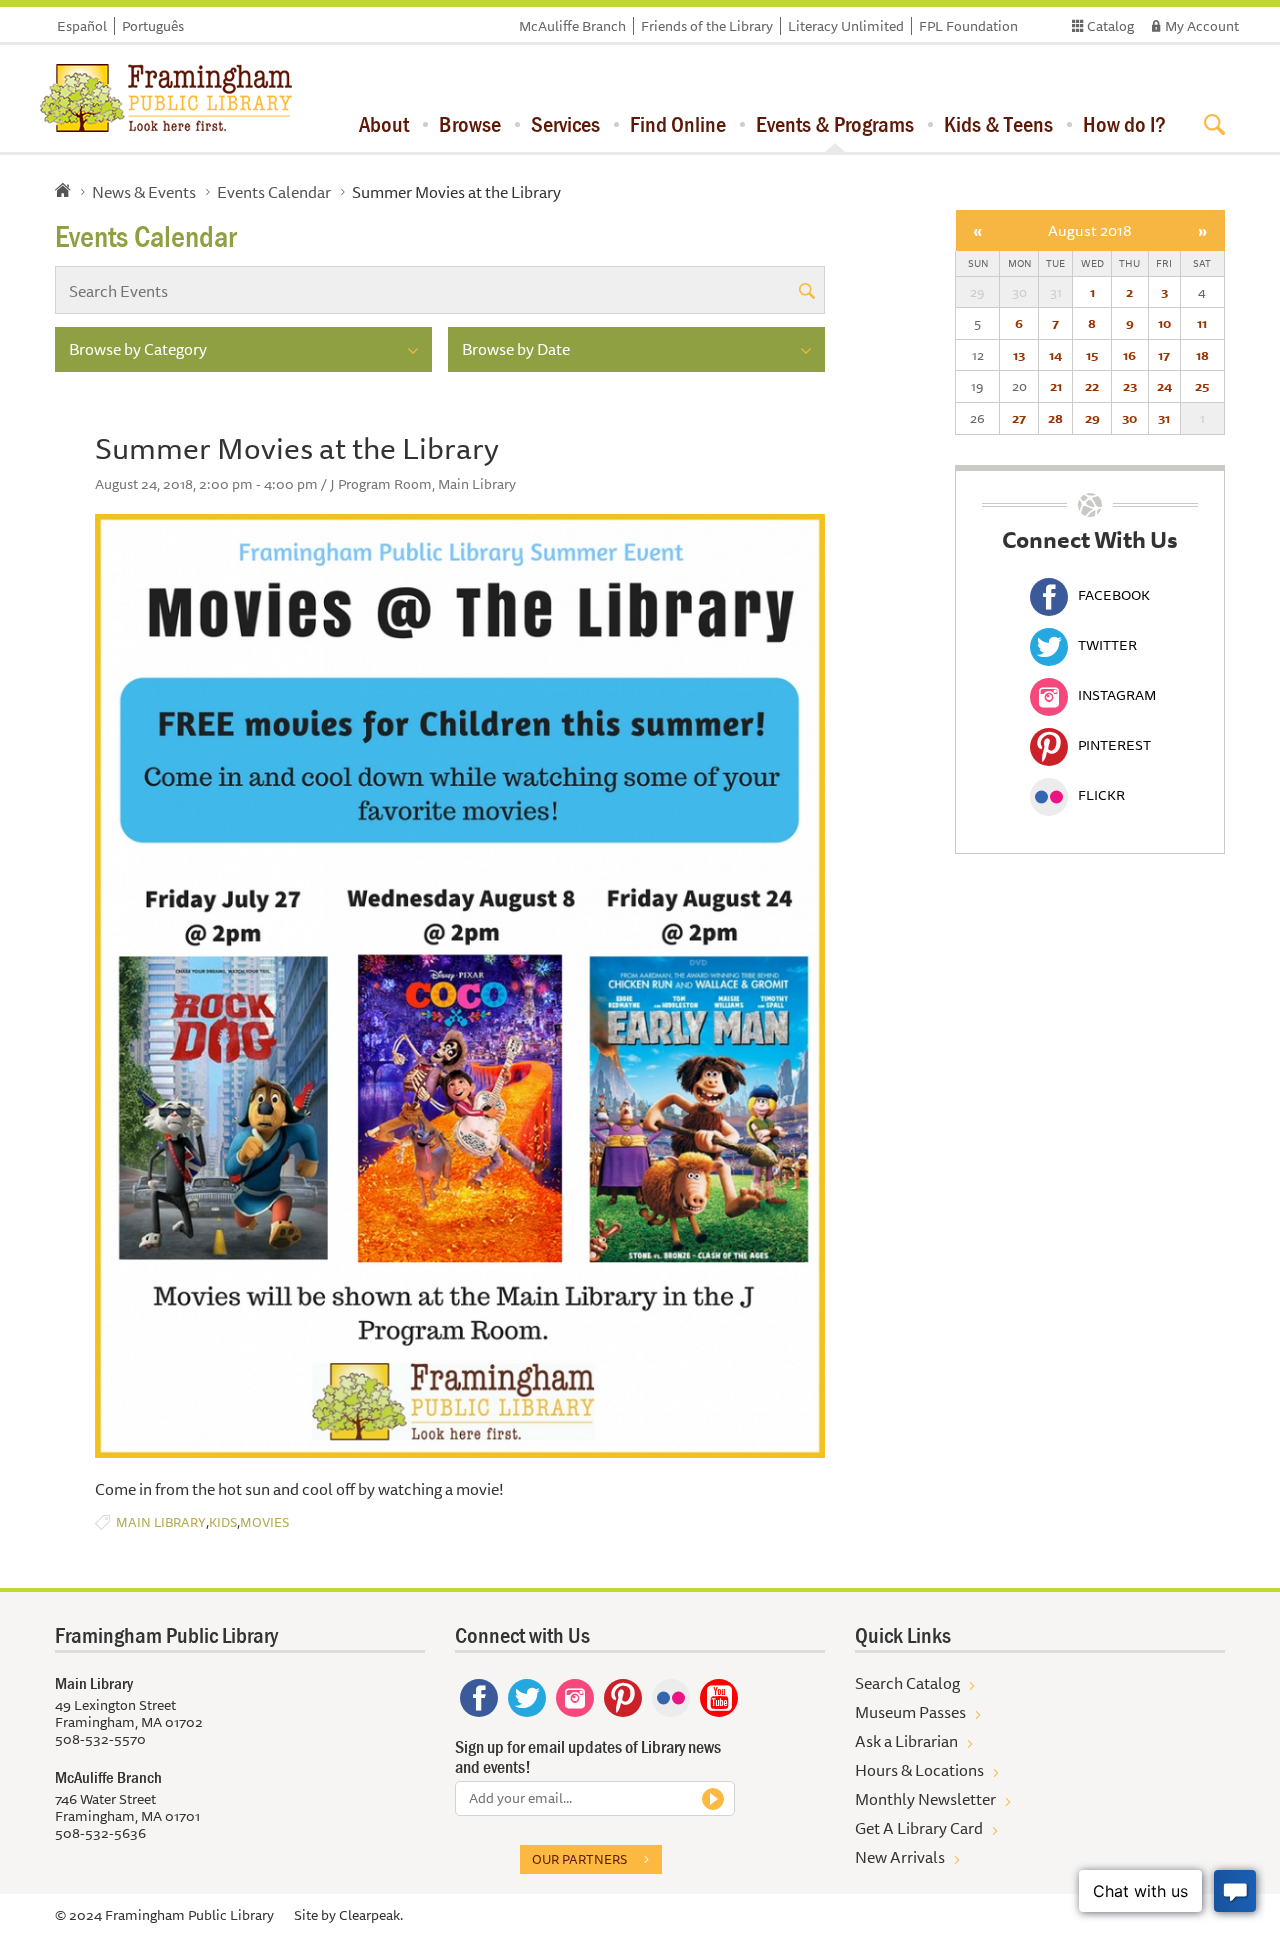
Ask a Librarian (906, 1741)
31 (1164, 418)
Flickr (1101, 795)
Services (565, 124)
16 (1129, 355)
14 (1055, 355)
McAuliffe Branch (572, 26)
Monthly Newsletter (925, 1799)
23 (1130, 386)
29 (1092, 418)
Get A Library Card (919, 1828)
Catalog (1110, 26)
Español (82, 26)
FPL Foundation (968, 26)
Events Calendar (274, 192)
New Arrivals (900, 1857)
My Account (1202, 26)
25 (1202, 386)
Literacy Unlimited (846, 26)
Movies (264, 1522)
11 (1202, 323)
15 (1092, 355)
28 (1055, 418)
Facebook (1114, 595)
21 (1056, 386)
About (384, 124)
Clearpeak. (371, 1915)
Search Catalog (907, 1683)
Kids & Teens (998, 124)
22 (1092, 386)
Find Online (678, 124)
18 (1202, 355)
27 (1019, 418)
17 (1164, 355)
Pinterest (1114, 745)
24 (1164, 386)
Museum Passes (910, 1712)
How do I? (1124, 124)
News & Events (144, 192)
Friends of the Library (707, 26)
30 (1129, 418)
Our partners (579, 1859)
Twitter (1107, 645)
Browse (470, 124)
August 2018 (1090, 230)
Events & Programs (835, 124)
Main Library (161, 1522)
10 (1164, 323)
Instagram (1117, 695)
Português (153, 26)
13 (1019, 355)
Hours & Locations (919, 1770)
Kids (223, 1522)
